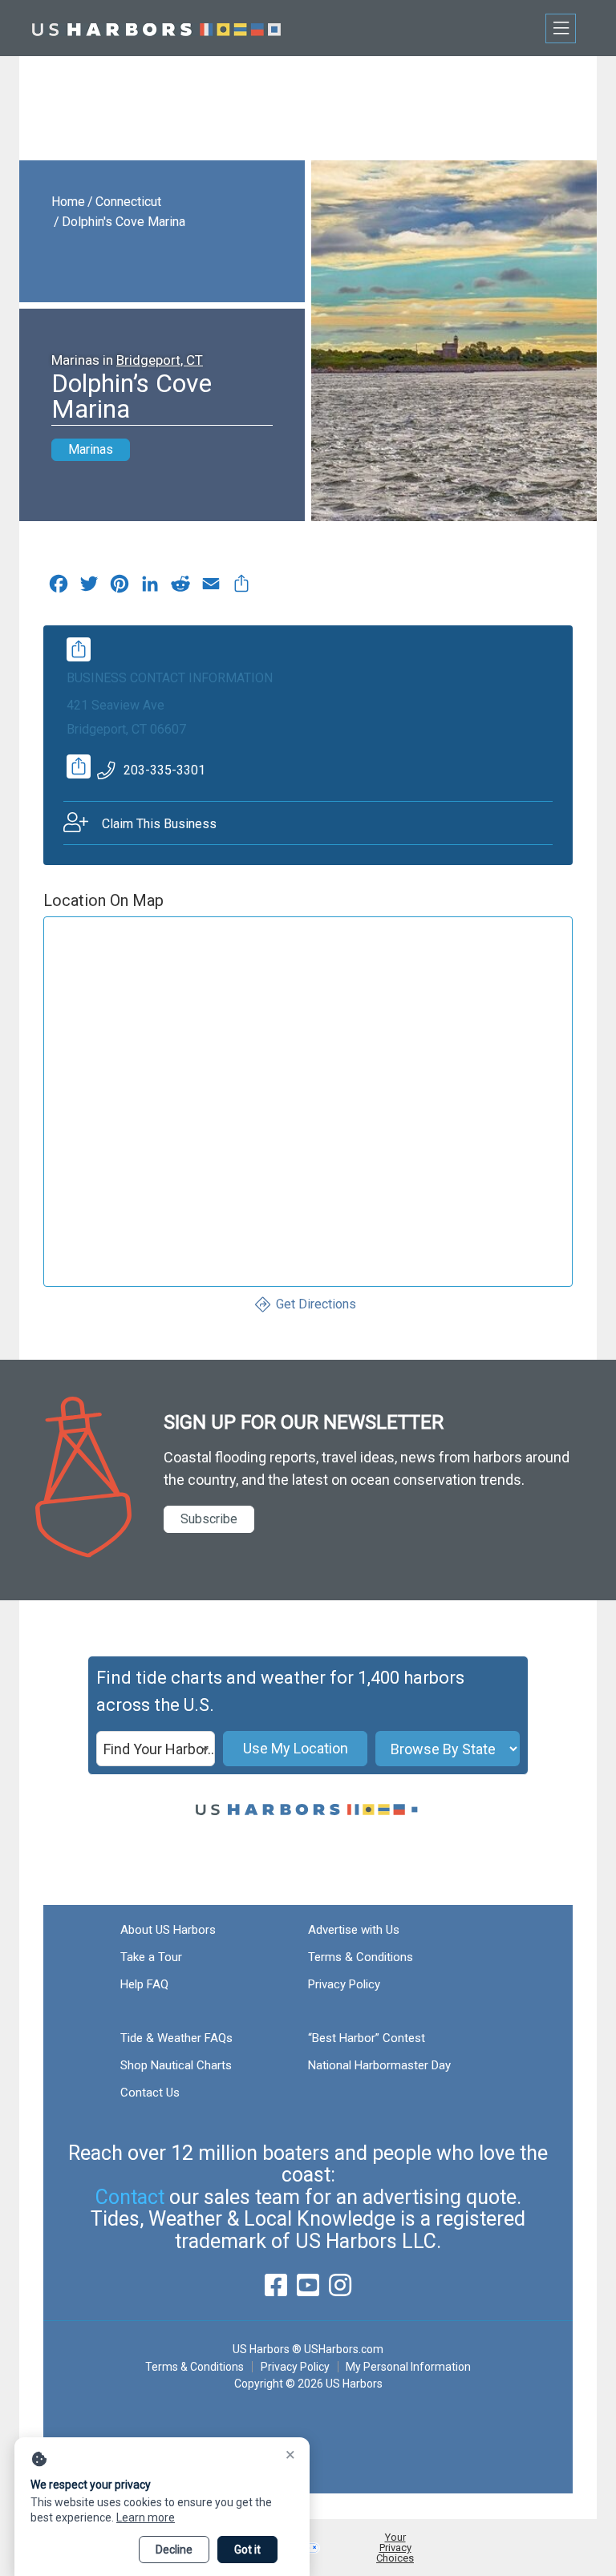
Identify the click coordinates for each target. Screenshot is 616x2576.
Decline (174, 2550)
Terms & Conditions (361, 1957)
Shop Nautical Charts (176, 2065)
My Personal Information (408, 2367)
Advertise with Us (354, 1930)
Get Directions (316, 1304)
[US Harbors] (156, 28)
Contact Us (150, 2093)
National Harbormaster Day (379, 2065)
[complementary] (241, 588)
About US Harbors (168, 1930)
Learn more (146, 2517)
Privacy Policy (344, 1984)
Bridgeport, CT (160, 360)
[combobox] (156, 1749)
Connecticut (128, 202)
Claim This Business (159, 824)
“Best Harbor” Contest (367, 2038)
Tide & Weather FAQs (176, 2038)
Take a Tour (151, 1957)
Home (68, 202)
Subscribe (209, 1519)
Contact (130, 2197)
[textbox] (156, 1749)
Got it (247, 2550)
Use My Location (296, 1748)
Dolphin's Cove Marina (124, 222)
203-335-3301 (164, 770)
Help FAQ (144, 1984)
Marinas (91, 449)
